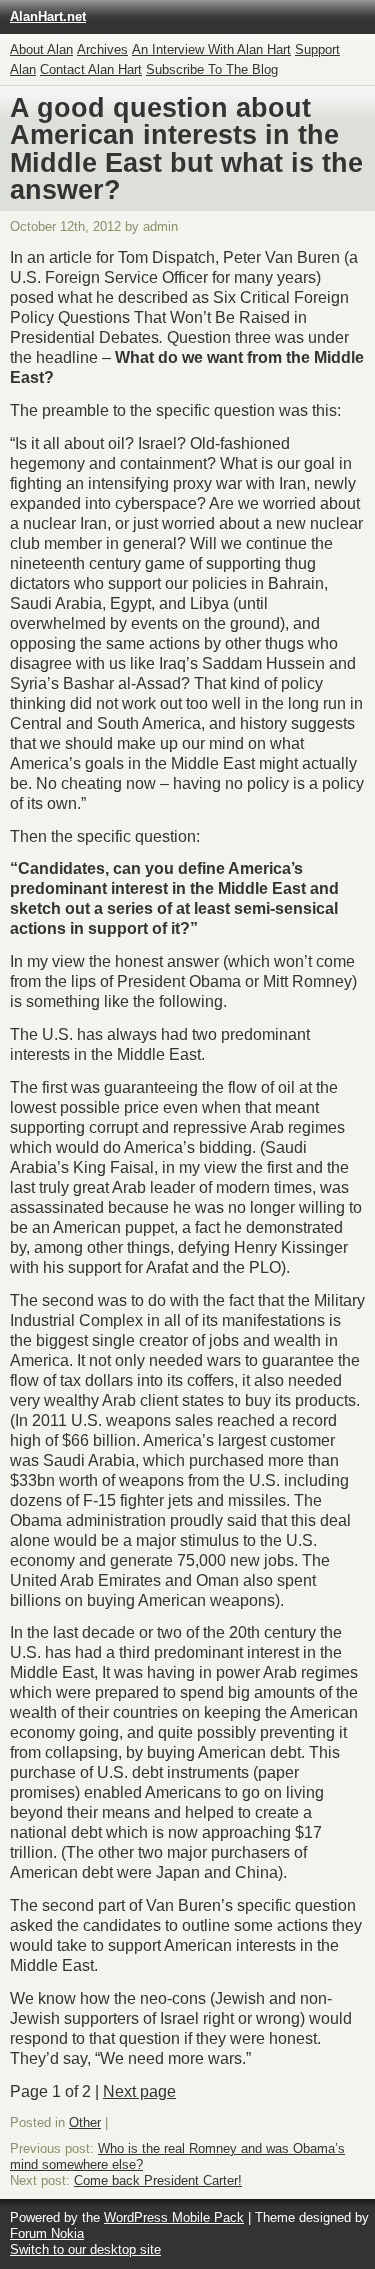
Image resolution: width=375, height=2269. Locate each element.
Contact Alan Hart (91, 69)
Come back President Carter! (158, 2180)
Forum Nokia (47, 2233)
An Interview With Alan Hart (211, 49)
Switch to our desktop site (85, 2249)
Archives (102, 49)
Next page (139, 2091)
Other (85, 2122)
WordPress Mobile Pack (174, 2217)
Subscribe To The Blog (212, 69)
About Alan (41, 49)
